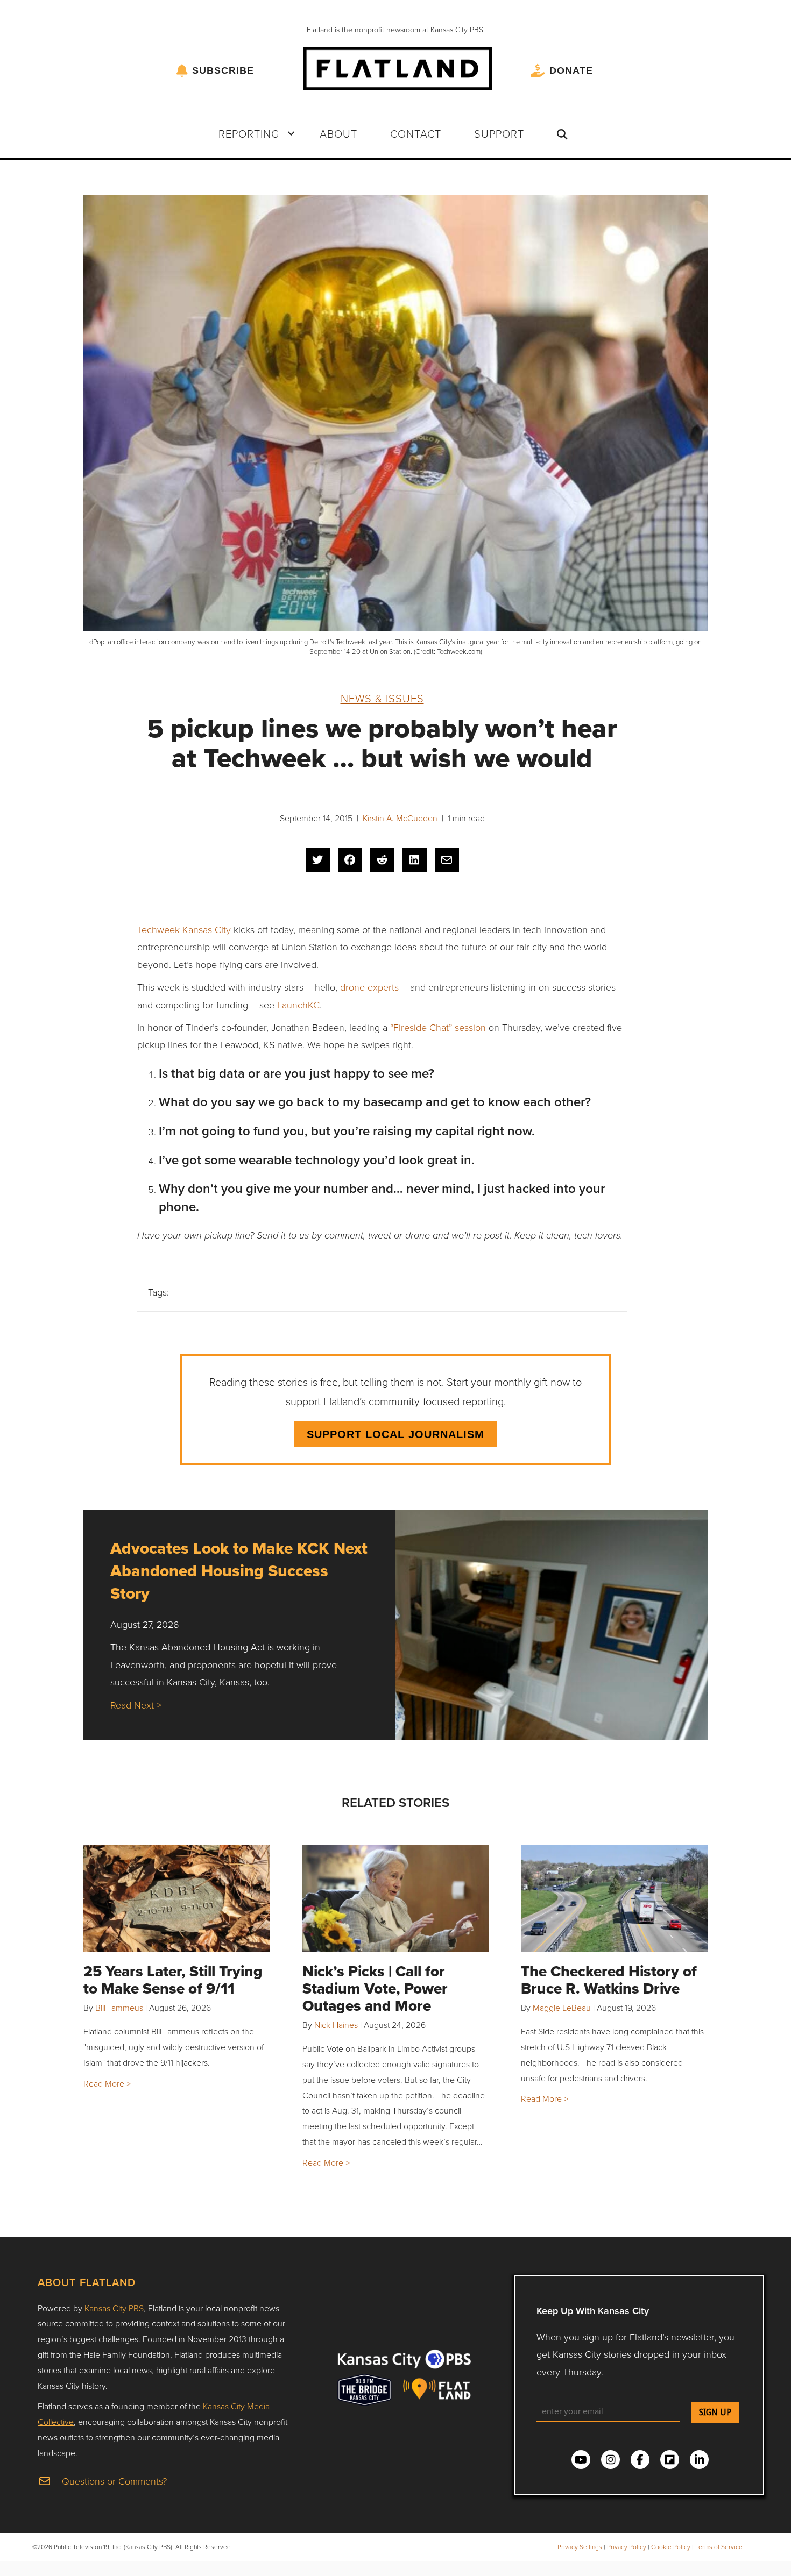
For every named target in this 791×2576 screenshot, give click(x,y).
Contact (416, 133)
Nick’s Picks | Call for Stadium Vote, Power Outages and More (375, 1988)
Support (499, 133)
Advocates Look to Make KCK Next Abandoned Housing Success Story (239, 1571)
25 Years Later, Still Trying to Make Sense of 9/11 (173, 1980)
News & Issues (382, 698)
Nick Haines (336, 2025)
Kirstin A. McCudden (400, 818)
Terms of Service (719, 2547)
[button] (291, 133)
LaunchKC (298, 1005)
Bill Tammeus (119, 2008)
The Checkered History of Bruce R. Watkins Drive (609, 1980)
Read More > (107, 2083)
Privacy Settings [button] (580, 2547)
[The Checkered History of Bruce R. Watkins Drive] (614, 1898)
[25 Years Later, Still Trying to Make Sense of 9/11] (177, 1898)
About (338, 133)
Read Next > (136, 1705)
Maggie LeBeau (562, 2008)
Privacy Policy (627, 2547)
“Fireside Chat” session (438, 1027)
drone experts (369, 987)
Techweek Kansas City (184, 929)
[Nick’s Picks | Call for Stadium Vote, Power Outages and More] (396, 1898)
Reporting (249, 133)
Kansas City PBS (114, 2308)
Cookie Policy (671, 2547)
